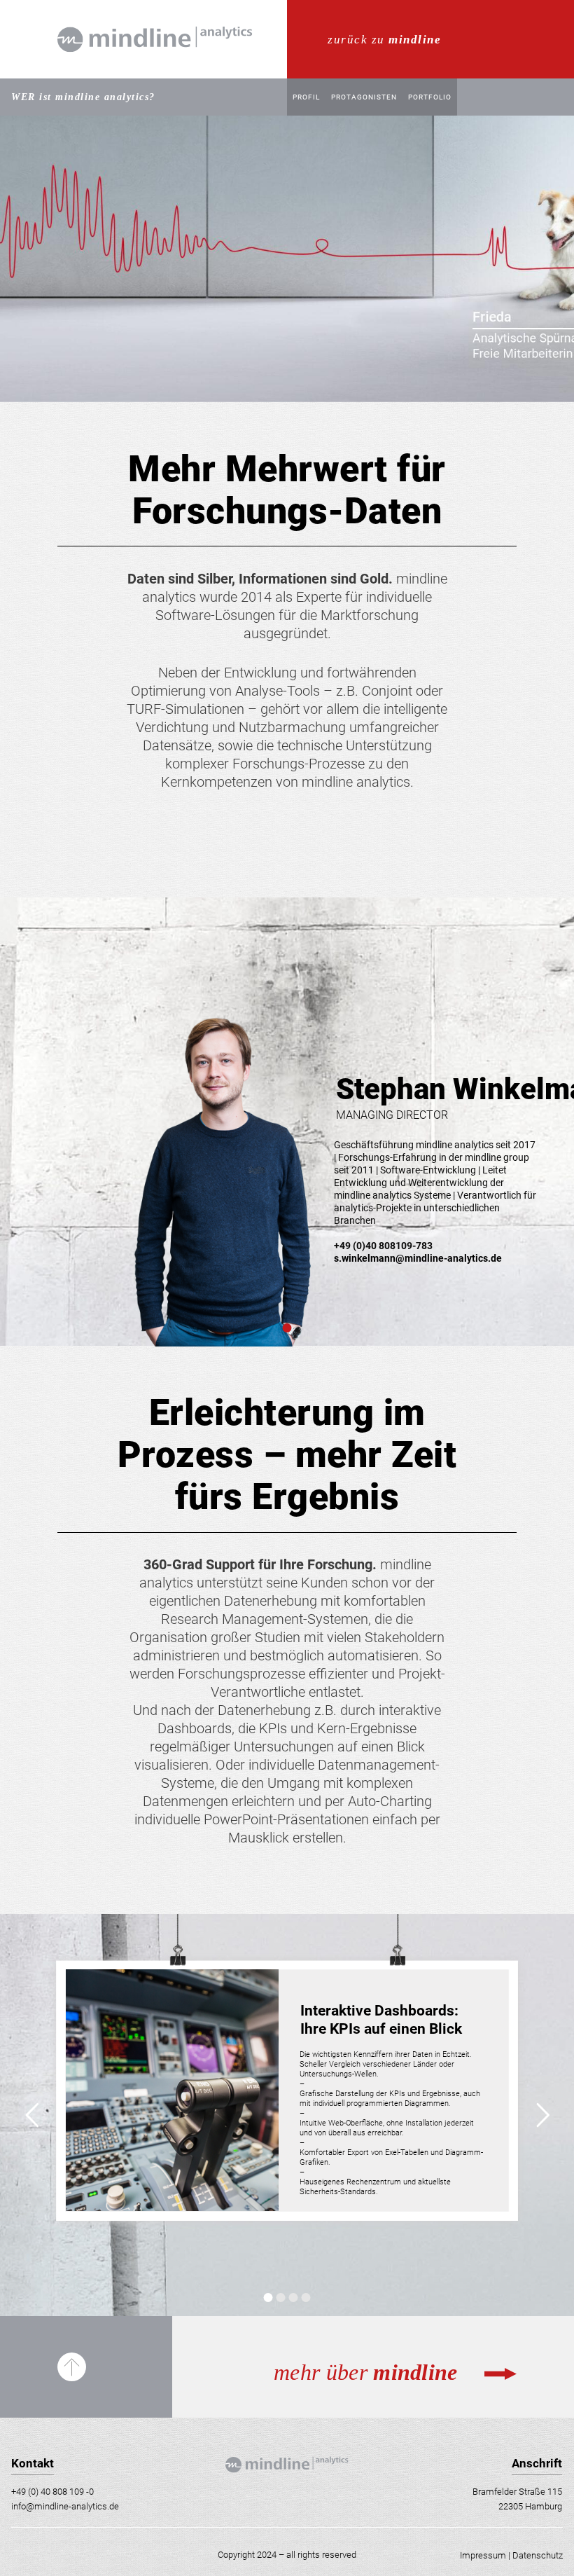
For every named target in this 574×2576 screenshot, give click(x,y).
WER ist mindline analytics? (83, 97)
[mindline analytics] (155, 74)
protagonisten (364, 97)
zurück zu (384, 40)
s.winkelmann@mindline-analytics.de (418, 1258)
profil (306, 97)
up (72, 2367)
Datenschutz (538, 2555)
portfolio (430, 97)
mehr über (302, 7)
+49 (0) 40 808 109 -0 (52, 2492)
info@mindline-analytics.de (65, 2506)
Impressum (483, 2555)
